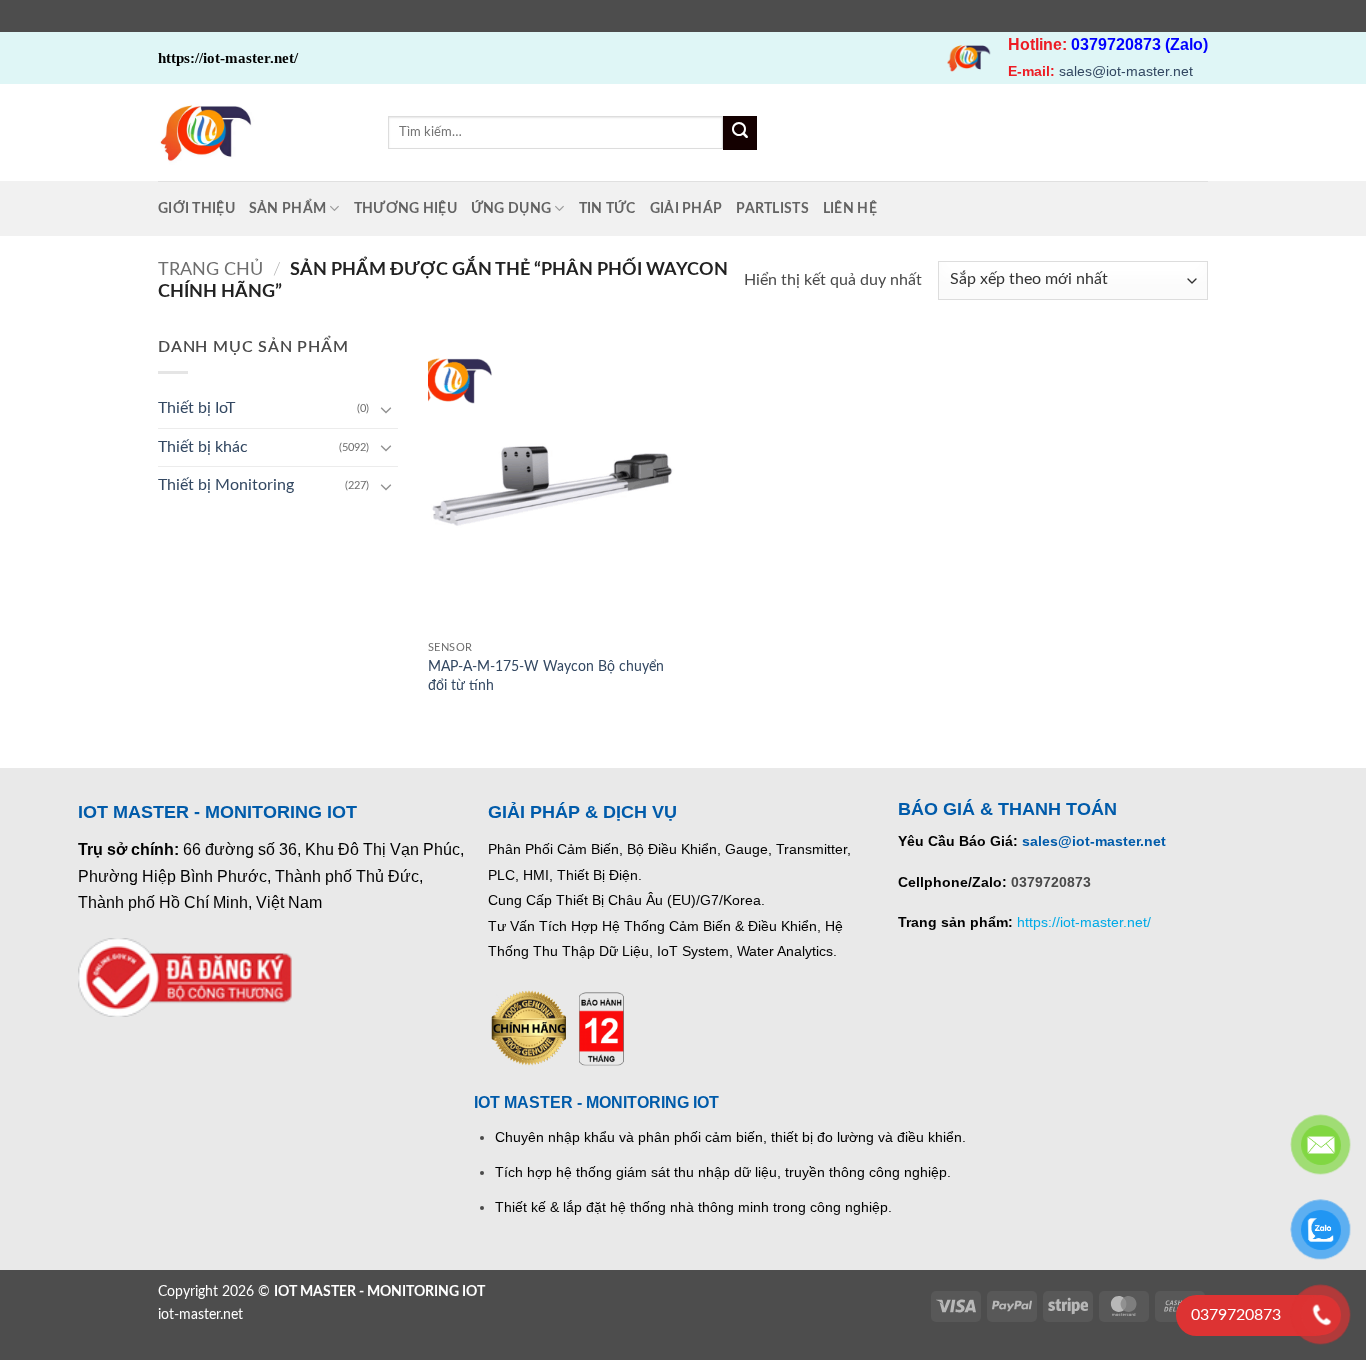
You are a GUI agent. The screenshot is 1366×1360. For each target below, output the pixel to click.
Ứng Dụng (511, 208)
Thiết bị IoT (196, 408)
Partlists (772, 208)
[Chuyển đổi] (386, 409)
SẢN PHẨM (287, 208)
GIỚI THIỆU (196, 208)
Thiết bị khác (203, 447)
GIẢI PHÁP (686, 208)
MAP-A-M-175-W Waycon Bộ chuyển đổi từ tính (546, 676)
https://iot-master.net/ (1084, 922)
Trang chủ (210, 269)
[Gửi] (740, 133)
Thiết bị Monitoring (226, 485)
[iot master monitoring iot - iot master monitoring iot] (258, 132)
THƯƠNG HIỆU (405, 208)
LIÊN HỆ (850, 208)
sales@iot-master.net (1126, 71)
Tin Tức (607, 208)
